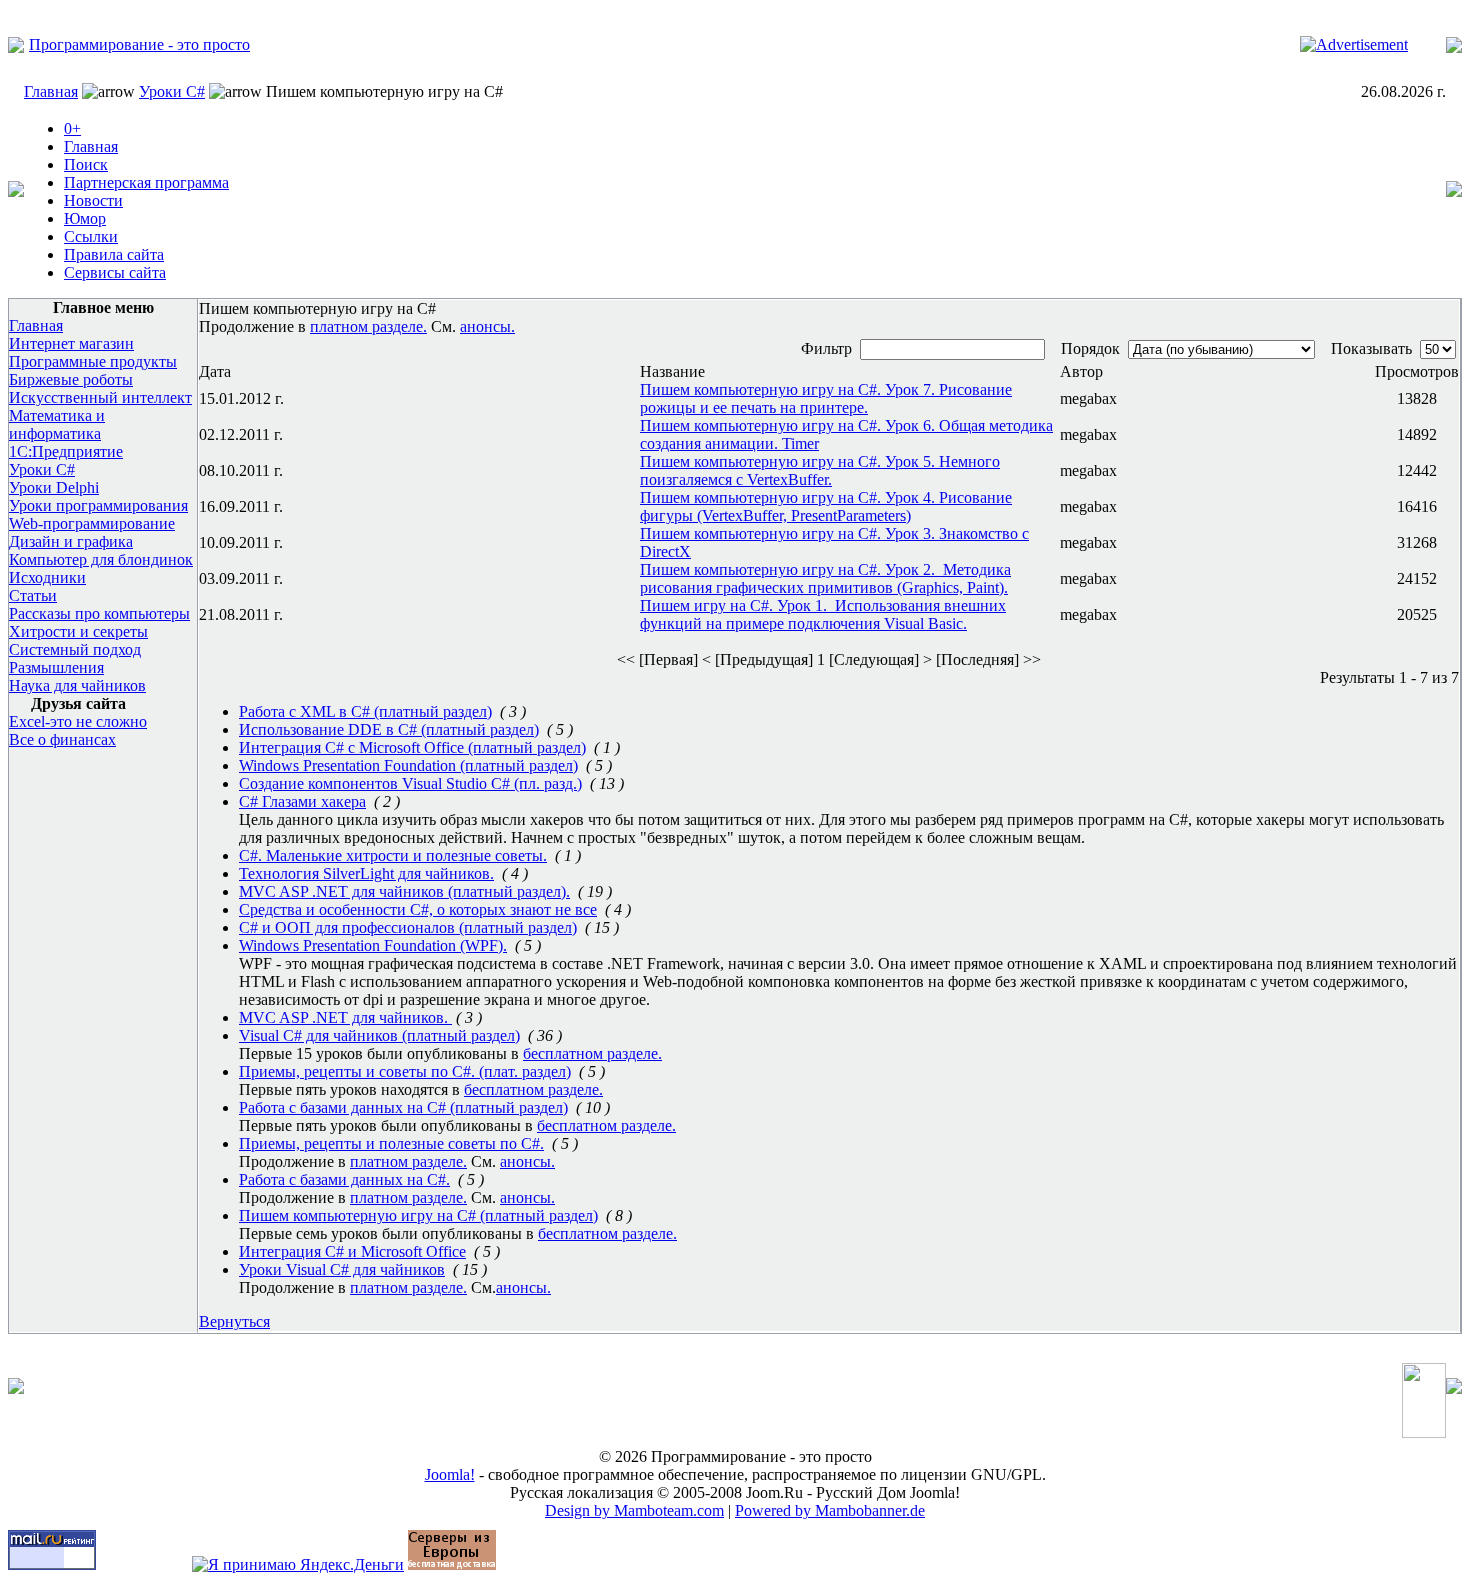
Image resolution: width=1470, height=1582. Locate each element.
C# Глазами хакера (302, 801)
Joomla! (450, 1474)
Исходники (47, 577)
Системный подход (75, 649)
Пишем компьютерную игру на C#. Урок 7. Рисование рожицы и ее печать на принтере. (826, 398)
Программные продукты (93, 361)
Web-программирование (92, 523)
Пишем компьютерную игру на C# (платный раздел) (418, 1215)
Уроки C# (172, 91)
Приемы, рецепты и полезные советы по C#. (391, 1143)
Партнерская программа (146, 182)
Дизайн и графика (71, 541)
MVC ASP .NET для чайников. (345, 1017)
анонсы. (487, 326)
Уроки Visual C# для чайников (342, 1269)
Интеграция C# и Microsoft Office (352, 1251)
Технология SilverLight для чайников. (366, 873)
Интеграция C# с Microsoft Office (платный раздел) (412, 747)
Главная (51, 91)
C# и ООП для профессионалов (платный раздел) (408, 927)
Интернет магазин (71, 343)
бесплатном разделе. (592, 1053)
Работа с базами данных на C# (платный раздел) (403, 1107)
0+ (72, 128)
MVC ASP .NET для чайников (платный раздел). (404, 891)
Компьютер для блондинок (101, 559)
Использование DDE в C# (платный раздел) (389, 729)
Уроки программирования (98, 505)
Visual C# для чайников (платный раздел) (379, 1035)
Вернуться (234, 1321)
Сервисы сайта (115, 272)
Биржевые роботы (71, 379)
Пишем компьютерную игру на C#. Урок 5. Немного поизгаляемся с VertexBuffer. (820, 470)
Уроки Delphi (54, 487)
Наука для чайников (77, 685)
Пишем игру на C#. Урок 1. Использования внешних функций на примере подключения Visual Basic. (823, 614)
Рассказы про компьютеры (99, 613)
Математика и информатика (57, 424)
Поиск (86, 164)
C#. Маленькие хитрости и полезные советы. (393, 855)
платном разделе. (368, 326)
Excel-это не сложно (78, 721)
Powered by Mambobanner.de (830, 1510)
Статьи (33, 595)
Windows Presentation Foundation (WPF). (373, 945)
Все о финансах (62, 739)
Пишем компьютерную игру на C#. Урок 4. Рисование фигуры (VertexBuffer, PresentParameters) (826, 506)
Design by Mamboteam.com (634, 1510)
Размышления (56, 667)
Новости (93, 200)
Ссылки (91, 236)
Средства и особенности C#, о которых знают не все (418, 909)
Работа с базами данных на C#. (344, 1179)
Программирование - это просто (139, 44)
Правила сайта (114, 254)
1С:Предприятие (66, 451)
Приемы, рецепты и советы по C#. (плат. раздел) (405, 1071)
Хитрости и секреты (78, 631)
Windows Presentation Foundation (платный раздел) (408, 765)
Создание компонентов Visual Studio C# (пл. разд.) (410, 783)
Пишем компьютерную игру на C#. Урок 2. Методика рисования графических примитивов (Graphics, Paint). (825, 578)
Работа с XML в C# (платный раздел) (365, 711)
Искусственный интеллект (100, 397)
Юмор (85, 218)
